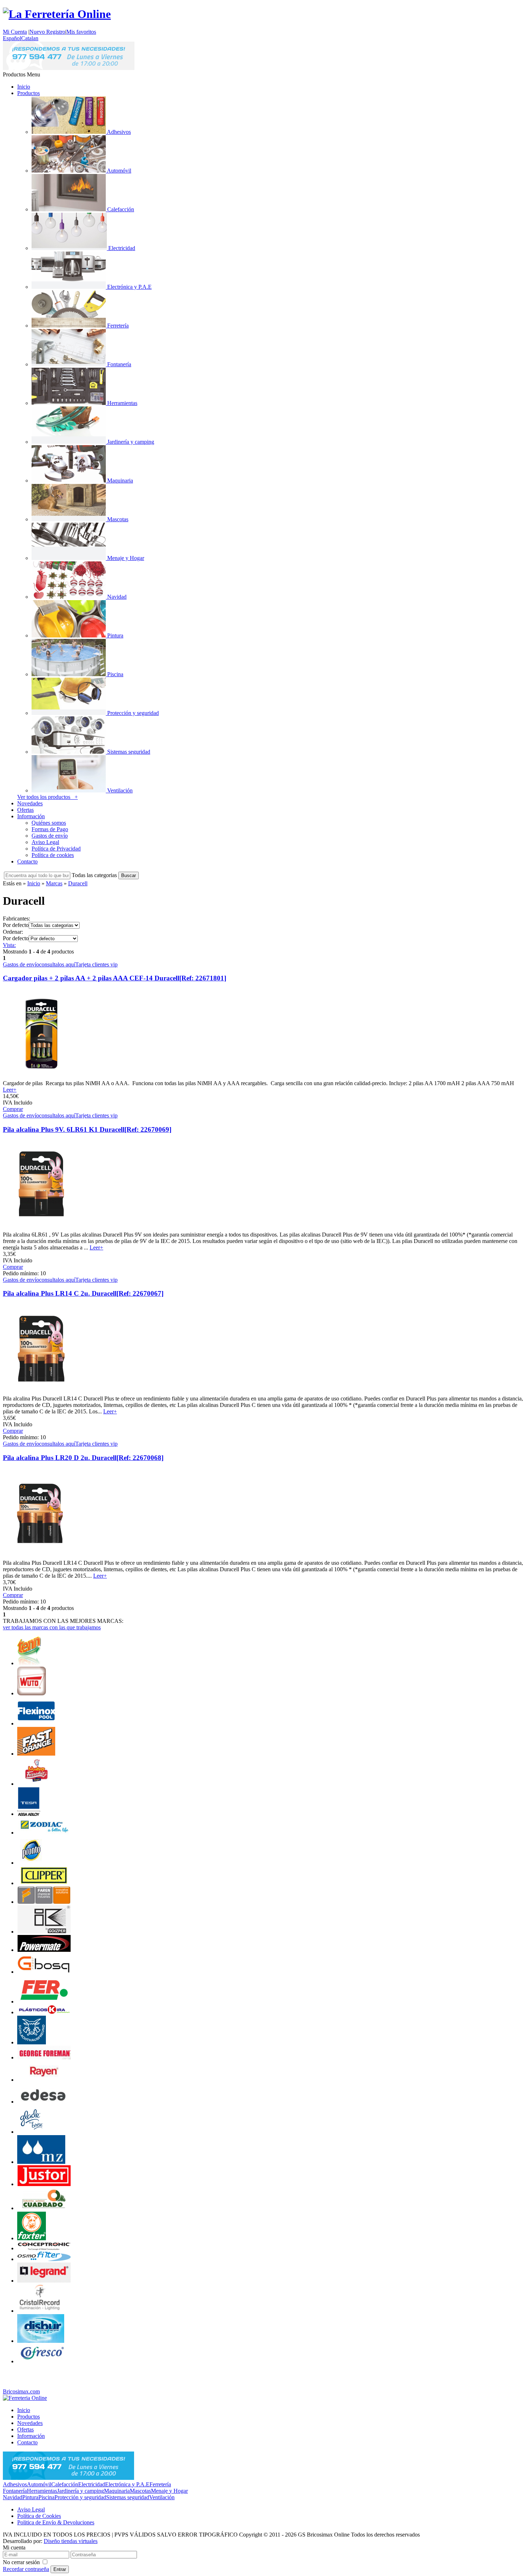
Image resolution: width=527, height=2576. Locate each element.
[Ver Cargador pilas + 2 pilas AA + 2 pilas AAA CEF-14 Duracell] (41, 1077)
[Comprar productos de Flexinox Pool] (36, 1723)
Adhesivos (15, 2484)
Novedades (30, 803)
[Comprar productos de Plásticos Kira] (44, 2012)
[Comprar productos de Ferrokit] (37, 1784)
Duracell (78, 883)
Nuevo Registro (47, 32)
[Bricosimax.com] (25, 2398)
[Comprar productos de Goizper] (44, 1932)
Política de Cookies (39, 2516)
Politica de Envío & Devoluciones (56, 2522)
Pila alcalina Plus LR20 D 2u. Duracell (83, 1458)
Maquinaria (117, 2491)
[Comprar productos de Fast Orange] (36, 1754)
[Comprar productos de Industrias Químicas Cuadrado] (44, 2208)
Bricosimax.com (21, 2391)
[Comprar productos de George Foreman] (44, 2057)
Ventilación (162, 2497)
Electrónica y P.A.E (127, 2484)
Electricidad (92, 2484)
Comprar (13, 1109)
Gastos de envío (50, 836)
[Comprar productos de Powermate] (44, 1950)
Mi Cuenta (15, 32)
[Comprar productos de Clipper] (44, 1883)
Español (12, 38)
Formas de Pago (50, 829)
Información (31, 816)
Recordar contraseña (26, 2569)
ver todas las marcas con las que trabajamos (52, 1627)
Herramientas (42, 2491)
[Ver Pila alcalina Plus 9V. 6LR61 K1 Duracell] (41, 1228)
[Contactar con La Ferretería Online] (69, 68)
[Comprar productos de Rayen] (44, 2080)
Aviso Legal (45, 842)
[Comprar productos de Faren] (44, 1902)
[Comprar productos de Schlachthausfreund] (32, 2042)
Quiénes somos (49, 823)
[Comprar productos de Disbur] (41, 2341)
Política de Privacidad (56, 849)
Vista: (9, 945)
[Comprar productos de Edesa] (44, 2102)
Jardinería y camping (80, 2491)
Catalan (30, 38)
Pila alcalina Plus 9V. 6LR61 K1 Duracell (87, 1129)
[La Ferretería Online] (57, 14)
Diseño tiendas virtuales (71, 2541)
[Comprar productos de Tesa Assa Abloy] (29, 1814)
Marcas (54, 883)
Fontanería (15, 2491)
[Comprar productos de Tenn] (30, 1663)
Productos (29, 93)
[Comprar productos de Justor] (44, 2184)
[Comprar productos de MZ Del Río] (41, 2162)
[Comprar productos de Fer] (44, 2002)
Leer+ (10, 1090)
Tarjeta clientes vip (96, 964)
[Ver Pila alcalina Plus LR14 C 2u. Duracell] (41, 1392)
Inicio (24, 87)
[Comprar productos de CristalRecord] (42, 2311)
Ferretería (160, 2484)
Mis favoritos (81, 32)
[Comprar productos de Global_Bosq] (44, 1972)
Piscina (46, 2497)
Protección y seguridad (80, 2497)
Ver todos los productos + (48, 797)
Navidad (13, 2497)
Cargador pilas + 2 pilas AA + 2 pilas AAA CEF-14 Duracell (115, 978)
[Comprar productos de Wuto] (32, 1693)
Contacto (27, 861)
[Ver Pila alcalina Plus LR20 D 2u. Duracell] (41, 1556)
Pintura (30, 2497)
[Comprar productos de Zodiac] (44, 1833)
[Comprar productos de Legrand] (44, 2281)
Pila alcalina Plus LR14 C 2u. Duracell (83, 1293)
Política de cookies (53, 855)
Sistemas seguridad (128, 2497)
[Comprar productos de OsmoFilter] (44, 2259)
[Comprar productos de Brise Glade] (32, 2132)
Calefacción (65, 2484)
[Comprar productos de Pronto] (31, 1863)
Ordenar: (13, 932)
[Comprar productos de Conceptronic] (44, 2248)
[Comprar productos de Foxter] (32, 2238)
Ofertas (25, 810)
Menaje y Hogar (169, 2491)
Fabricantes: (16, 919)
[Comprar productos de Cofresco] (44, 2361)
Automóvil (39, 2484)
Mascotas (140, 2491)
